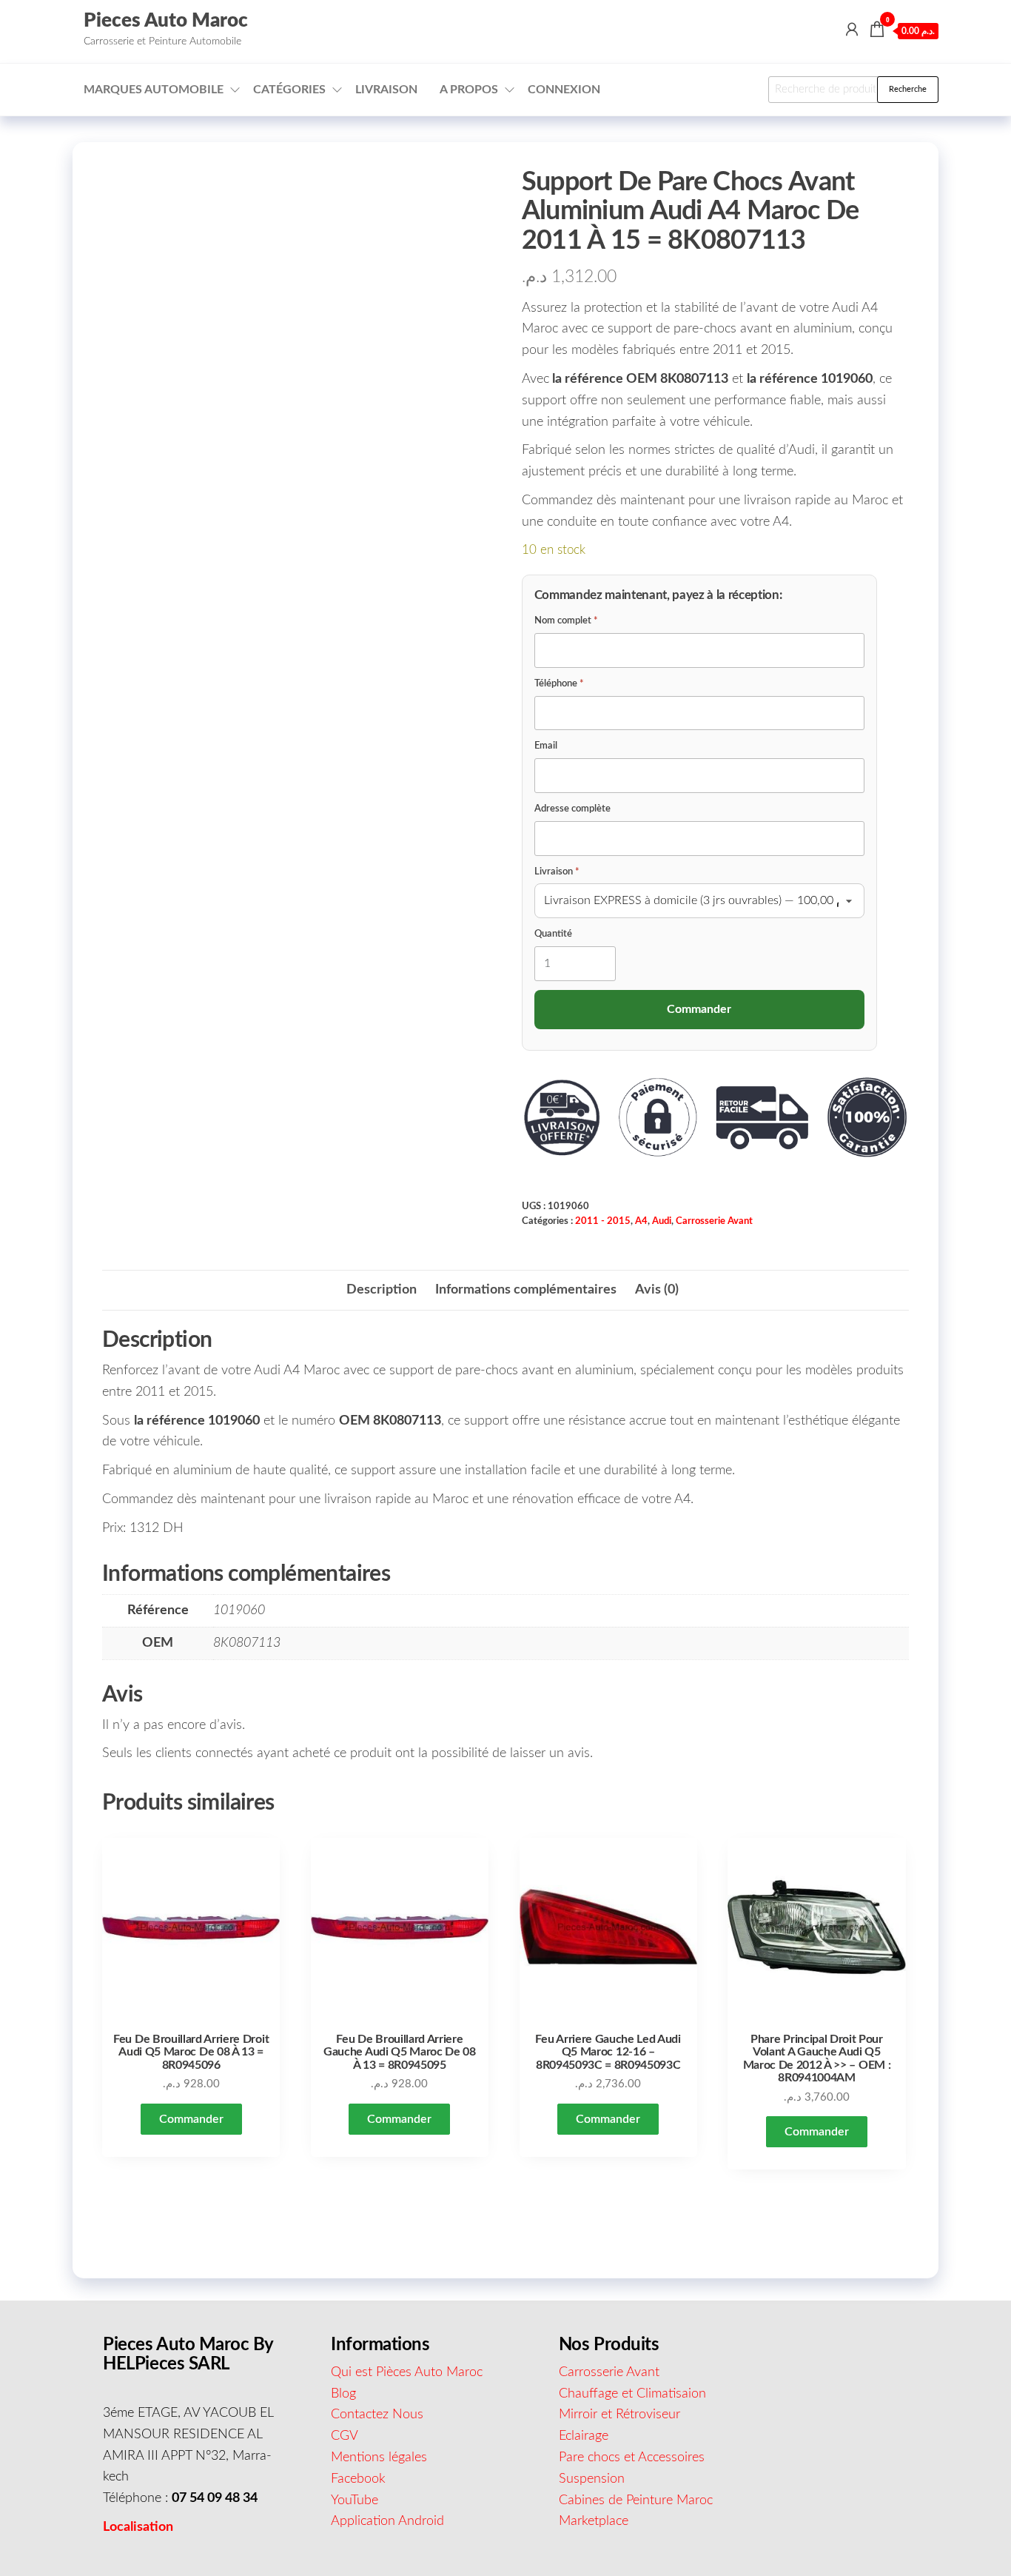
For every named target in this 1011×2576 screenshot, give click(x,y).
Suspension (592, 2479)
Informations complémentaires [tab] (526, 1290)
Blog (343, 2394)
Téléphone (559, 684)
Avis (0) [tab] (657, 1290)
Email (546, 746)
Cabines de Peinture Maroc (636, 2500)
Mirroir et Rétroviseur (619, 2415)
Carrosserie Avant (714, 1221)
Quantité (553, 934)
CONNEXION (564, 90)
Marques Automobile (154, 90)
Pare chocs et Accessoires (632, 2458)
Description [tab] (382, 1290)
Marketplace (594, 2521)
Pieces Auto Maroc (166, 21)
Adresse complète (572, 809)
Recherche (908, 89)
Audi (662, 1221)
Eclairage (584, 2436)
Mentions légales (379, 2458)
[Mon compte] (852, 30)
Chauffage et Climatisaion (632, 2394)
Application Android (387, 2521)
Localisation (138, 2527)
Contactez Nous (377, 2415)
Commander (191, 2119)
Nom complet (566, 621)
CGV (345, 2436)
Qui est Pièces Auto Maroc (407, 2372)
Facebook (358, 2479)
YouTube (355, 2500)
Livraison (386, 90)
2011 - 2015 (603, 1221)
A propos (469, 90)
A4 (641, 1221)
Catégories (289, 90)
